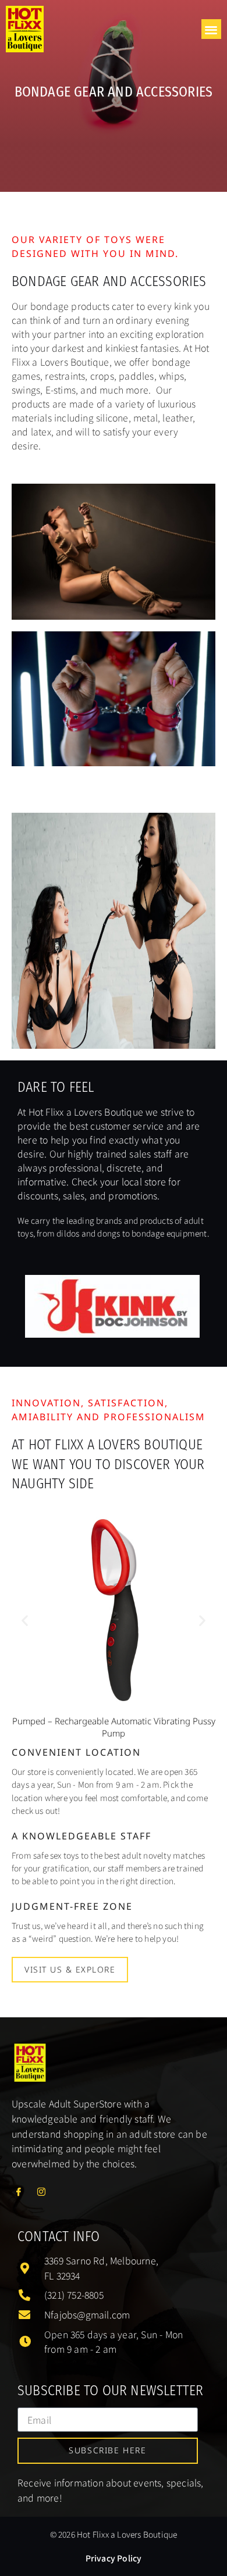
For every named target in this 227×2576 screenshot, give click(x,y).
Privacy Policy (114, 2558)
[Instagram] (45, 2191)
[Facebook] (22, 2191)
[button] (212, 29)
